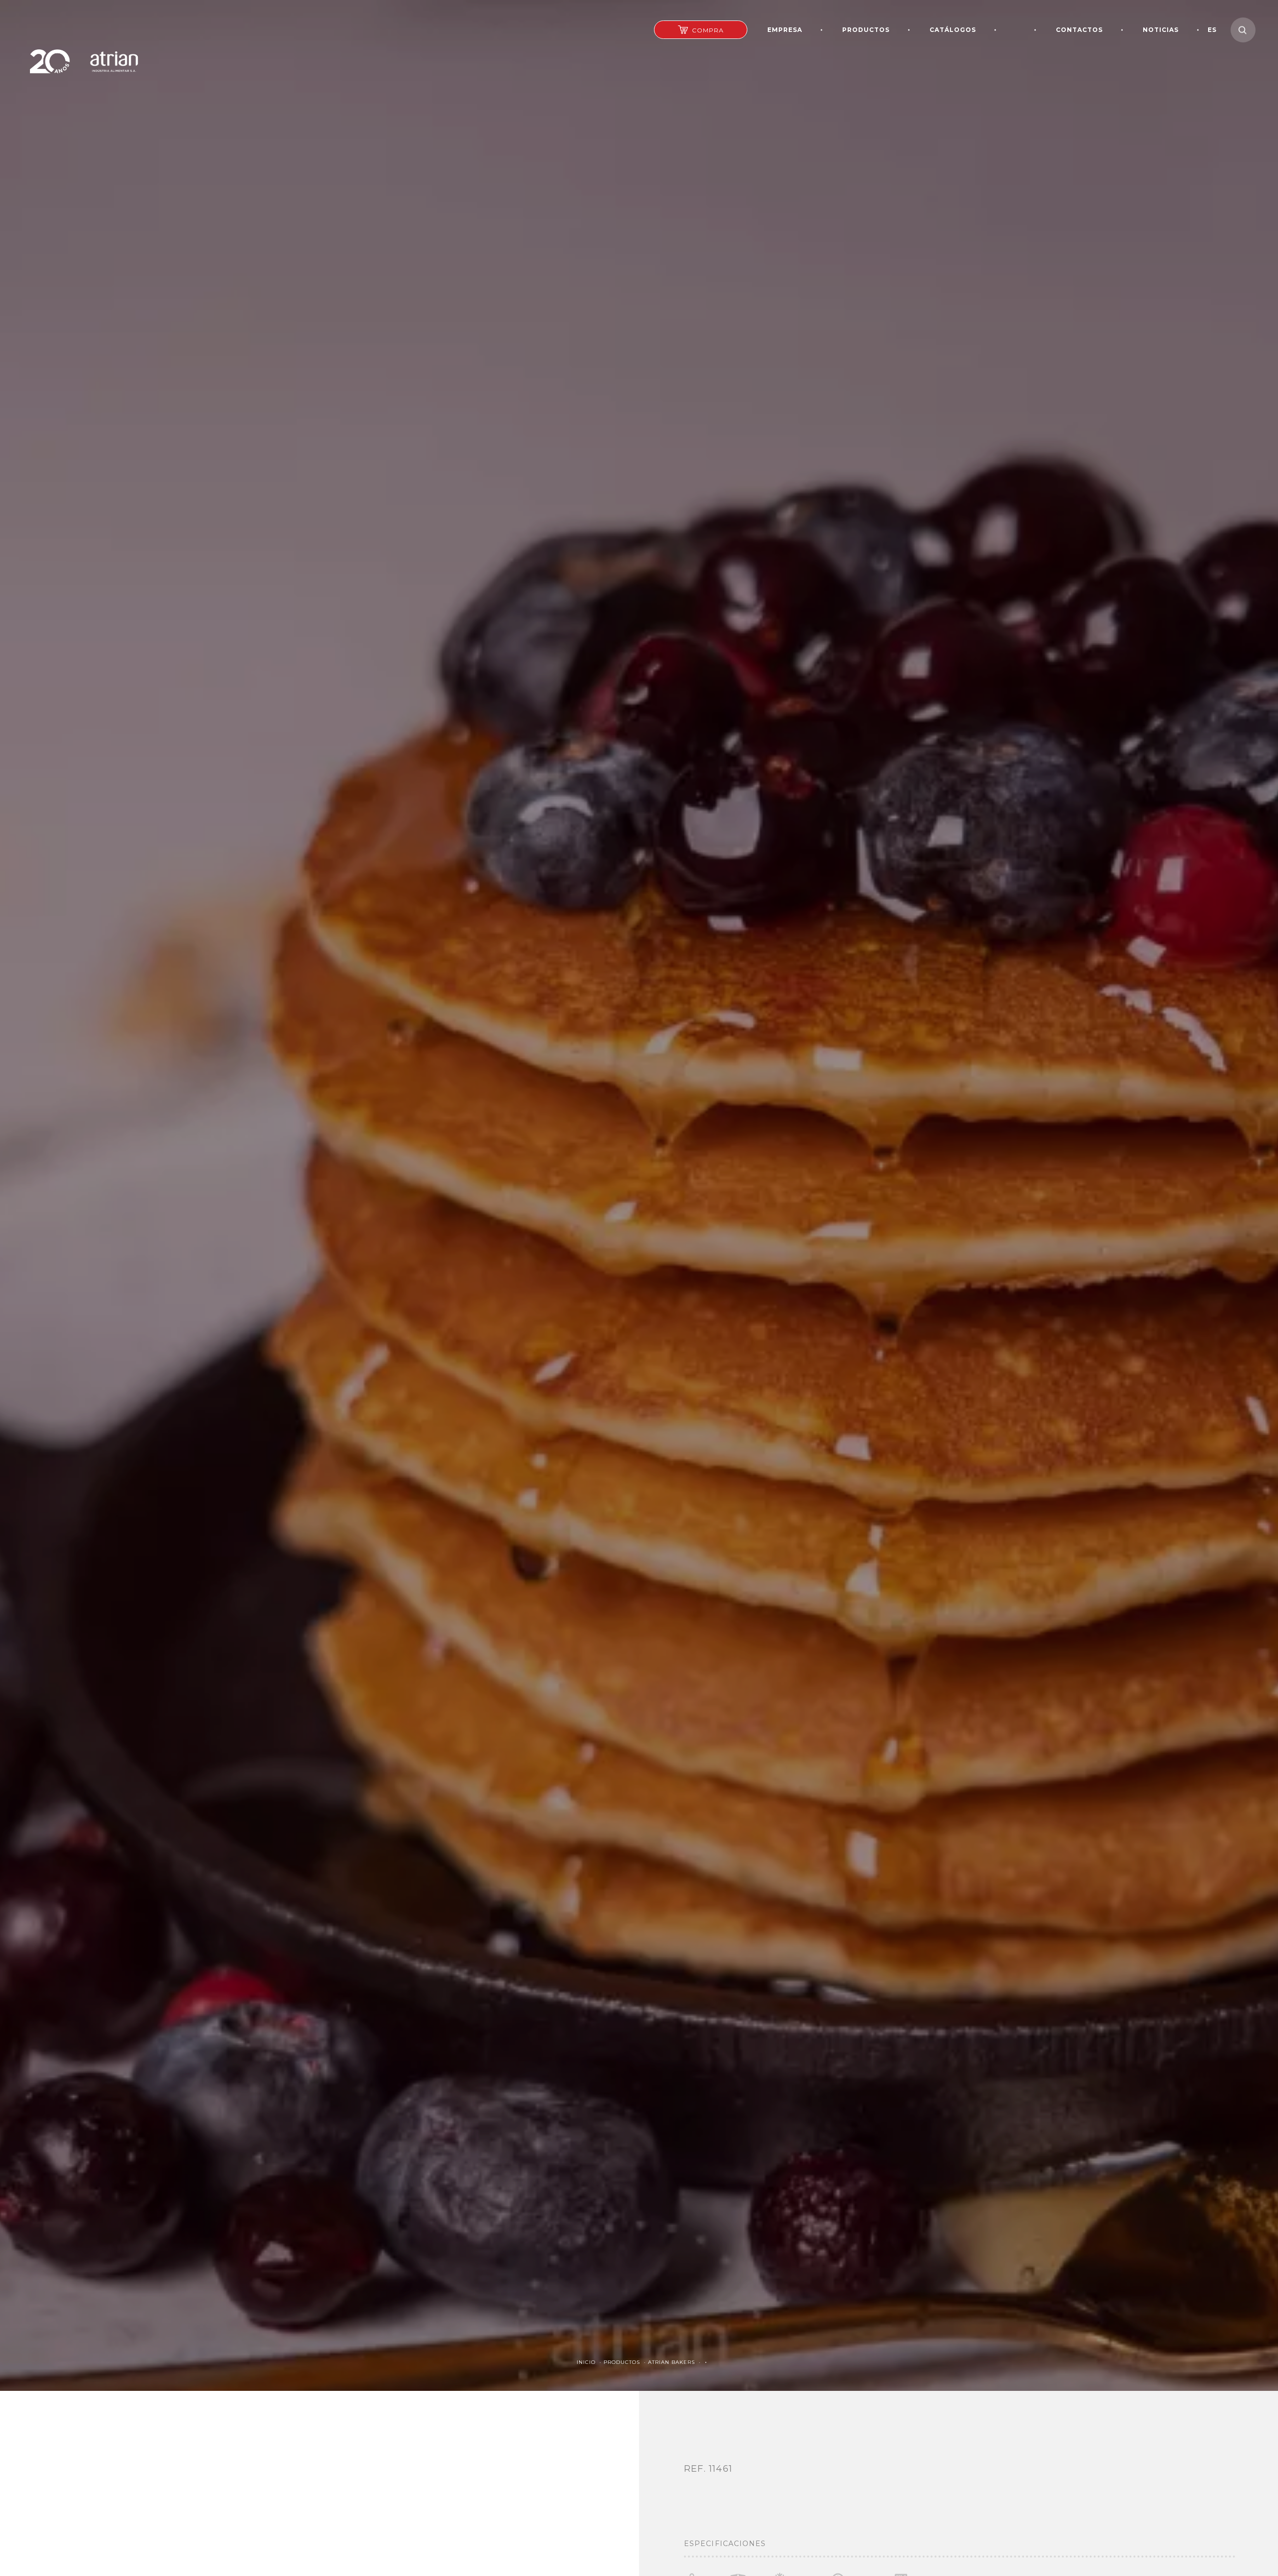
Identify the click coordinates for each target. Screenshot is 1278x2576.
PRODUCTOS (866, 30)
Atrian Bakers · (675, 2362)
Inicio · (590, 2362)
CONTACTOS (1079, 30)
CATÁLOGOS (953, 30)
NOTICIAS (1161, 30)
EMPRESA (785, 30)
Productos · (626, 2362)
